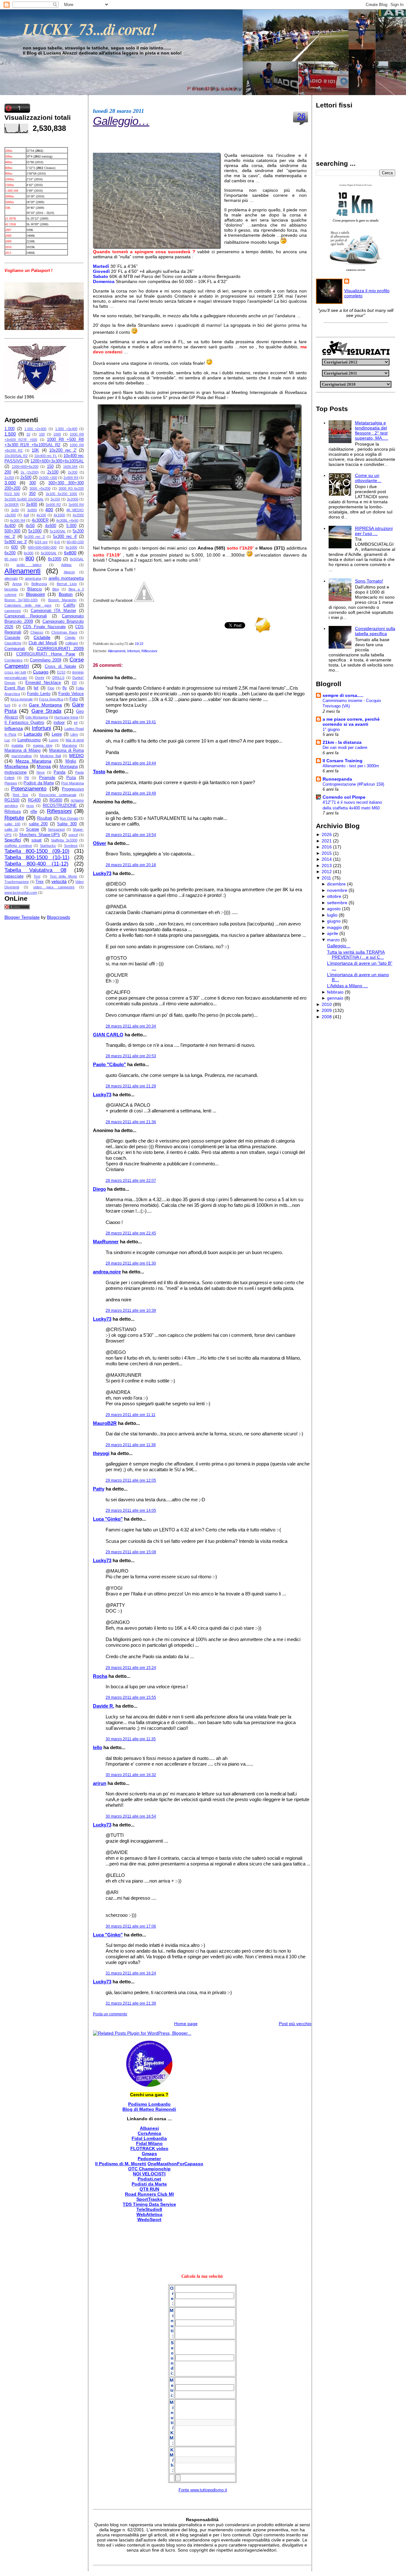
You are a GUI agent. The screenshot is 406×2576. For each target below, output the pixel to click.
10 (28, 434)
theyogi (101, 1453)
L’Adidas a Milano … (347, 986)
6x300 (29, 553)
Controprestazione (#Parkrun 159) (353, 784)
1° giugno (331, 729)
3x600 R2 (53, 505)
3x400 (32, 505)
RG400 (34, 800)
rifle (34, 812)
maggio (334, 927)
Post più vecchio (295, 2024)
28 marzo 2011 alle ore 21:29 (131, 1086)
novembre (337, 890)
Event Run (15, 688)
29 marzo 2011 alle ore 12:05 (131, 1480)
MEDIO (76, 756)
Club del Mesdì (43, 643)
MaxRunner (106, 1242)
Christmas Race (64, 632)
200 (8, 472)
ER (74, 683)
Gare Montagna (45, 705)
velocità (59, 881)
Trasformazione (17, 882)
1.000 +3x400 (66, 429)
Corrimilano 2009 (46, 660)
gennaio (335, 998)
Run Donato (69, 818)
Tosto (99, 772)
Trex (40, 882)
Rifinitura (13, 812)
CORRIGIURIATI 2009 (60, 648)
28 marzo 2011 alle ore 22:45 (131, 1233)
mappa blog (43, 745)
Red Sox (20, 795)
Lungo (54, 740)
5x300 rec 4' (65, 537)
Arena (17, 584)
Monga (44, 766)
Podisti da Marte (39, 783)
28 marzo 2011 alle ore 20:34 (131, 1026)
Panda (59, 772)
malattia (17, 745)
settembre (337, 903)
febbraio (335, 992)
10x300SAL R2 (16, 456)
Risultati (45, 818)
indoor (59, 723)
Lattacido (33, 734)
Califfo (69, 605)
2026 (327, 834)
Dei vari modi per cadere (345, 747)
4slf (26, 515)
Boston (66, 594)
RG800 (56, 800)
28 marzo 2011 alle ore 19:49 (131, 793)
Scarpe (33, 829)
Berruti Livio (67, 584)
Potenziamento (29, 789)
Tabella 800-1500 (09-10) (37, 851)
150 (50, 467)
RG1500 (12, 800)
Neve (41, 772)
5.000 (71, 526)
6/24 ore (41, 542)
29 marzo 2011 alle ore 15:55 (131, 1697)
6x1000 (71, 547)
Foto (74, 699)
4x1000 (59, 515)
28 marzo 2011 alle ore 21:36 (131, 1122)
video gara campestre (54, 887)
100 (42, 434)
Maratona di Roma (67, 750)
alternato (11, 578)
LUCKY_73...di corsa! (90, 29)
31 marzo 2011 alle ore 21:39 (131, 2003)
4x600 (51, 526)
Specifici (13, 840)
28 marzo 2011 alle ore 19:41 (131, 722)
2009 (327, 1010)
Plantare (11, 783)
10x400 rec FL (46, 456)
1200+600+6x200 (25, 467)
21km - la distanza (342, 742)
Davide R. (104, 1706)
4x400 (10, 526)
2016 (327, 847)
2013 (327, 866)
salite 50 (11, 829)
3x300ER (12, 505)
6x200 (10, 553)
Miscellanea (16, 766)
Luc (7, 740)
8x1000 (55, 559)
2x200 (73, 472)
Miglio (71, 761)
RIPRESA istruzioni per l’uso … (374, 531)
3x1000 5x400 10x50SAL (24, 499)
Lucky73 (102, 873)
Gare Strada (46, 711)
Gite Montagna (37, 717)
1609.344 (70, 467)
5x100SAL (58, 531)
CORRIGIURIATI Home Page (46, 654)
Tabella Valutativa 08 (35, 870)
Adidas (66, 565)
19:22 (139, 644)
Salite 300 (67, 824)
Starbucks (48, 846)
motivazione (16, 772)
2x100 (53, 472)
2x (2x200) (30, 472)
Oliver (100, 843)
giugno (334, 921)
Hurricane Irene (66, 717)
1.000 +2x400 (36, 429)
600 (14, 547)
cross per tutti (15, 672)
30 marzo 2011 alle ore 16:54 (131, 1816)
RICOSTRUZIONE (60, 806)
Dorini (40, 678)
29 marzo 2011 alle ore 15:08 (131, 1552)
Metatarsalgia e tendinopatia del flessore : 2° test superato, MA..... (372, 430)
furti (7, 705)
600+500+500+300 (42, 547)
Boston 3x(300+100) (21, 600)
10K (35, 450)
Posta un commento (110, 2014)
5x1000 (35, 531)
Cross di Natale (60, 667)
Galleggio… (121, 121)
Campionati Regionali (26, 616)
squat (36, 840)
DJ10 (61, 672)
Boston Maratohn (62, 600)
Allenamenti (23, 571)
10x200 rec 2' (63, 450)
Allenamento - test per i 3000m (351, 766)
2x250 (9, 478)
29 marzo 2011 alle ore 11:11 (131, 1415)
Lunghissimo (29, 740)
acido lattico (29, 565)
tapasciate (14, 876)
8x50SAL (77, 559)
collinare (72, 643)
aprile (333, 933)
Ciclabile (42, 637)
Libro (74, 734)
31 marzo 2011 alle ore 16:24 (131, 1973)
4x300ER (40, 520)
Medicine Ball (50, 756)
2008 (327, 1017)
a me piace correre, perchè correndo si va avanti (351, 722)
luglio (332, 915)
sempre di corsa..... (343, 695)
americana (33, 578)
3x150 (55, 499)
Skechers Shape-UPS (39, 835)
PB (27, 778)
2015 (327, 853)
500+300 (12, 531)
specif (73, 835)
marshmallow (22, 756)
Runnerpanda (337, 779)
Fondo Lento (39, 694)
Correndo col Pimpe (344, 797)
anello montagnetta (66, 578)
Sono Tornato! (369, 581)
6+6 (57, 542)
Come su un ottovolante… (368, 478)
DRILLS (58, 678)
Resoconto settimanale (58, 795)
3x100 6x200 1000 (61, 494)
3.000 (10, 483)
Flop (51, 688)
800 (30, 559)
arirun (100, 1783)
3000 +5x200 (40, 488)
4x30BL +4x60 (67, 520)
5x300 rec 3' (34, 537)
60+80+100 (75, 542)
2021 (327, 841)
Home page (186, 2024)
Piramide (47, 778)
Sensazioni (56, 829)
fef (36, 688)
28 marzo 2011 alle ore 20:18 (131, 865)
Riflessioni (59, 811)
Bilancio (35, 589)
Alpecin (69, 572)
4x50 (30, 526)
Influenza (14, 728)
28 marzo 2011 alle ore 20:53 (131, 1056)
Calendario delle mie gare (28, 605)
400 (49, 510)
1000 (57, 434)
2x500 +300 (48, 478)
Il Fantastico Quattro (24, 723)
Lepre (57, 734)
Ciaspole (12, 638)
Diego (99, 1189)
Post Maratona (72, 783)
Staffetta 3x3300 (64, 840)
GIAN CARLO (108, 1035)
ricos (30, 806)
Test (37, 876)
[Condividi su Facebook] (144, 600)
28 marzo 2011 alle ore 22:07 (131, 1181)
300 (33, 483)
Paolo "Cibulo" (109, 1064)
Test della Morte (63, 876)
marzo (333, 940)
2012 (327, 872)
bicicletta (11, 589)
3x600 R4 (76, 505)
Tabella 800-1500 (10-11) (37, 857)
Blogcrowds (59, 917)
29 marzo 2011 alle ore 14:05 (131, 1510)
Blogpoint (35, 594)
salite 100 (12, 824)
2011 (326, 878)
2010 (327, 1004)
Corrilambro (13, 660)
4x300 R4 (17, 520)
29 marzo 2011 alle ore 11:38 (131, 1445)
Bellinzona (39, 584)
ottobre (334, 896)
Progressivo (73, 789)
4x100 (41, 515)
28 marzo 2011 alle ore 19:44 (131, 763)
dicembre (336, 884)
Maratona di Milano (23, 750)
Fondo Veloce (71, 694)
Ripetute (14, 818)
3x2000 (73, 499)
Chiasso (37, 632)
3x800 (32, 510)
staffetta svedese (18, 846)
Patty (99, 1489)
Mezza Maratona (33, 761)
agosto (334, 909)
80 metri (11, 559)
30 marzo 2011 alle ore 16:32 (131, 1775)
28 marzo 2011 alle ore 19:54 (131, 835)
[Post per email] (145, 644)
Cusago (41, 672)
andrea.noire (107, 1272)
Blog (56, 589)
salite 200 (38, 824)
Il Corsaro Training (343, 761)
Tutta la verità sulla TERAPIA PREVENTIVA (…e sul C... (356, 955)
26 (301, 116)
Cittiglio (70, 638)
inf (76, 723)
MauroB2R (105, 1423)
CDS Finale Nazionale (44, 627)
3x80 (15, 510)
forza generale (22, 699)
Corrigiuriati (15, 649)
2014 (327, 859)
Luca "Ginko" (108, 1519)
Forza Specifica (51, 699)
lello (98, 1747)
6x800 (70, 553)
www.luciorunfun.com (21, 892)
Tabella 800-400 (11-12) (36, 864)
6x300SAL (49, 553)
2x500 (26, 478)
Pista (71, 778)
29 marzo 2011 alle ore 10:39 (131, 1311)
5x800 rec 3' (16, 542)
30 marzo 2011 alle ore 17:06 (131, 1926)
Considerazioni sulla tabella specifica (375, 631)
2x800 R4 (71, 478)
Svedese (71, 846)
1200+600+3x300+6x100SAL (57, 461)
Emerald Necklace (43, 683)
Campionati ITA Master (53, 611)
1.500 (10, 434)
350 (32, 494)
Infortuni (41, 728)
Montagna (69, 767)
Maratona (69, 745)
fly (65, 688)
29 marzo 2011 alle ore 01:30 (131, 1263)
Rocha (100, 1676)
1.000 (10, 429)
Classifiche (13, 643)
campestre (13, 611)
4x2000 (78, 515)
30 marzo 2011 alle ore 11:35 (131, 1739)
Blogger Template (22, 917)
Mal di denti (75, 740)
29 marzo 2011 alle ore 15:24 (131, 1668)
